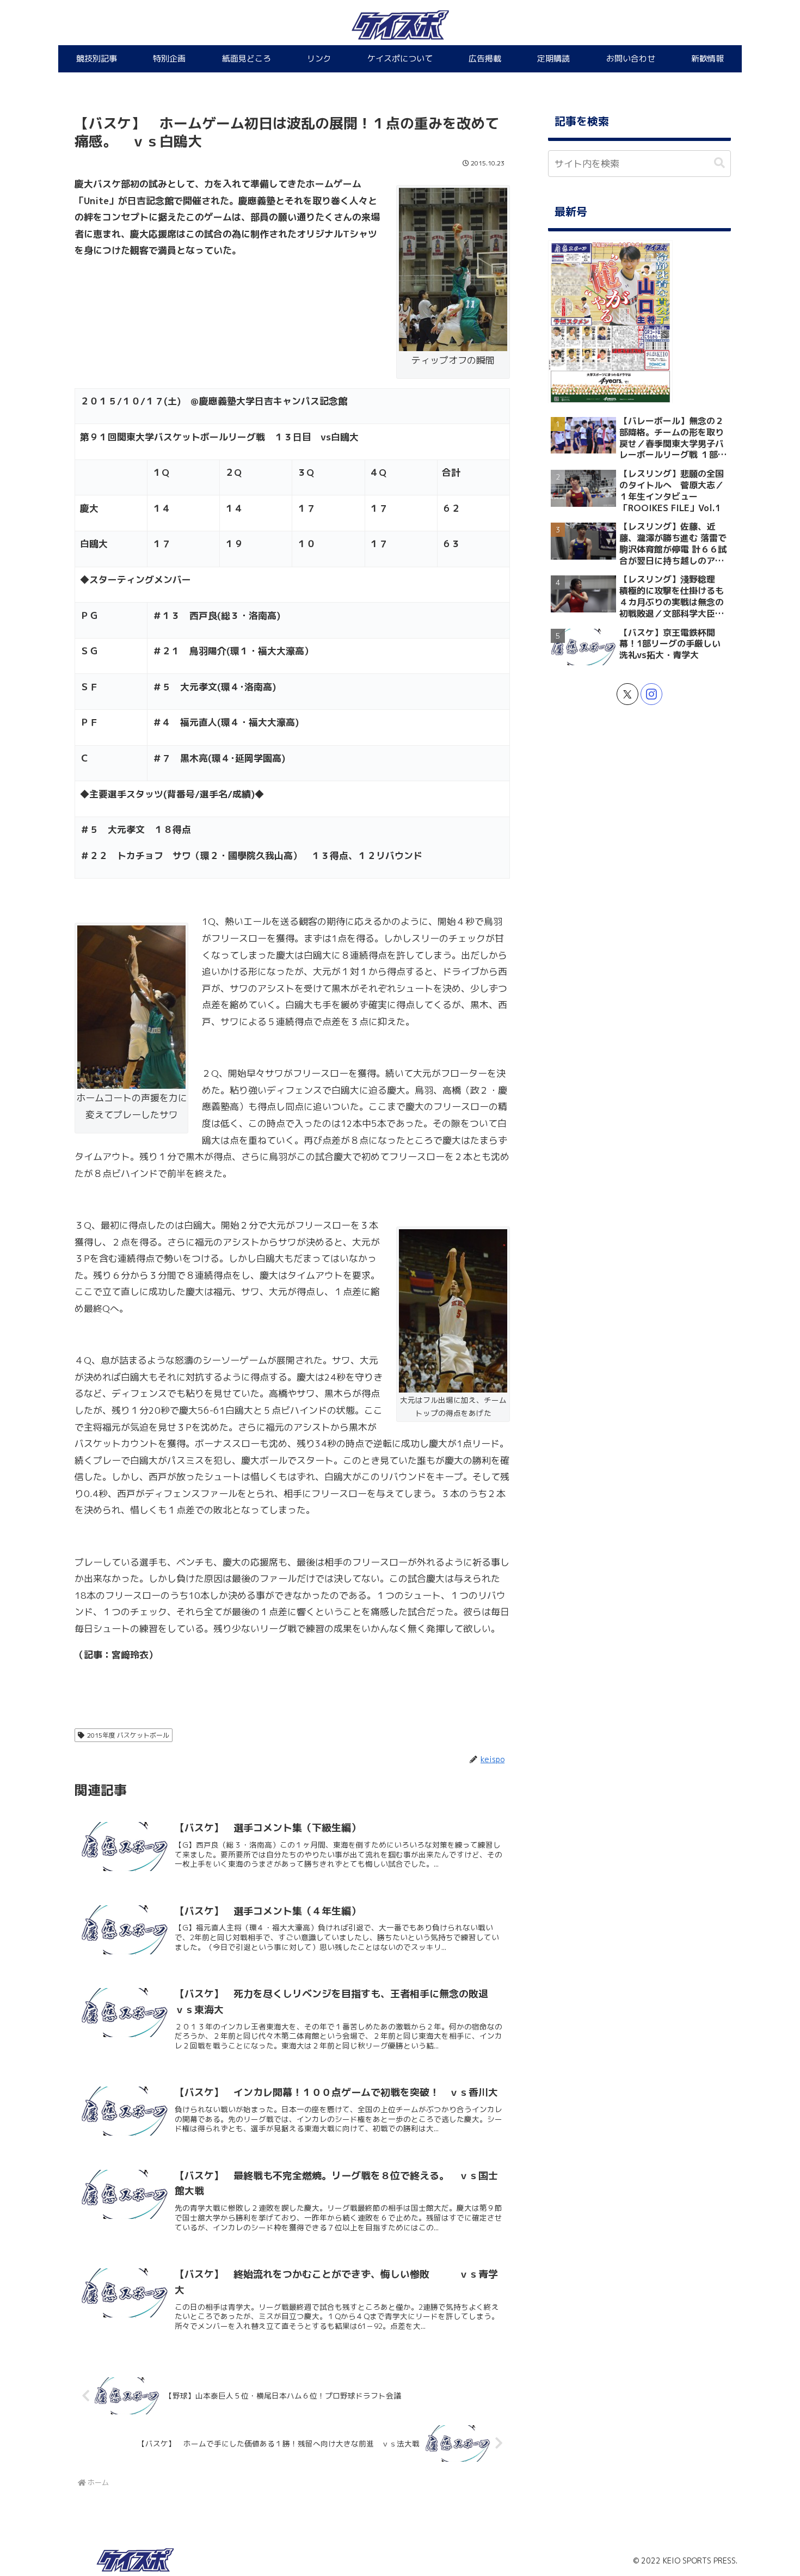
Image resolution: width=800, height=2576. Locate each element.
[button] (719, 163)
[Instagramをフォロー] (651, 694)
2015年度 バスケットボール (128, 1735)
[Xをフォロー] (627, 694)
